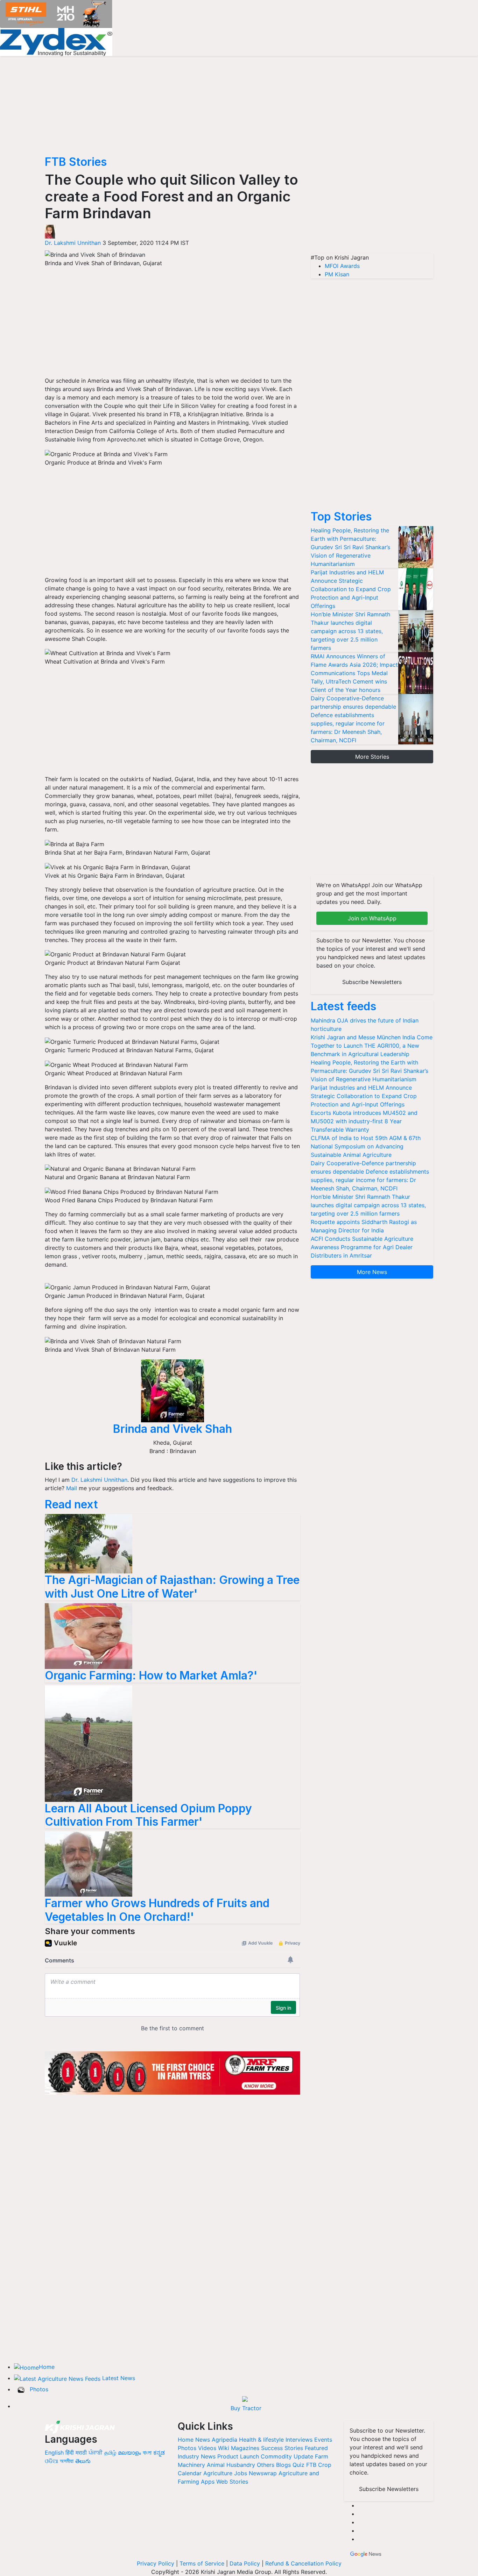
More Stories (372, 757)
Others (266, 2465)
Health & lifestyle (261, 2440)
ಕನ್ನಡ (159, 2453)
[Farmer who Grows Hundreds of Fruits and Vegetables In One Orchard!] (89, 1863)
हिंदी (70, 2453)
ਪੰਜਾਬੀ (96, 2453)
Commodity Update (287, 2456)
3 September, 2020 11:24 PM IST (146, 243)
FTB (311, 2465)
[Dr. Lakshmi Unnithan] (50, 231)
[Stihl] (56, 13)
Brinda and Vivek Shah (173, 1429)
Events (323, 2440)
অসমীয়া (67, 2461)
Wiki (224, 2448)
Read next (71, 1504)
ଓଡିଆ (51, 2461)
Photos (39, 2389)
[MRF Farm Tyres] (173, 2072)
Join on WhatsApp (372, 918)
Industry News (197, 2456)
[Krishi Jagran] (80, 2427)
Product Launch (238, 2456)
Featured (316, 2448)
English (54, 2453)
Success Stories (282, 2448)
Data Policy (245, 2563)
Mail (72, 1488)
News (203, 2440)
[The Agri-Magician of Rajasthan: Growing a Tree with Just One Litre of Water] (89, 1543)
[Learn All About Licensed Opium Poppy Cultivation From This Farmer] (89, 1743)
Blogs (283, 2465)
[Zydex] (56, 41)
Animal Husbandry (231, 2465)
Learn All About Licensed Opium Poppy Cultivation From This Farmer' (148, 1815)
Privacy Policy (156, 2563)
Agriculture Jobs (225, 2473)
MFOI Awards (342, 266)
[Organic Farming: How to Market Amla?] (89, 1636)
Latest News (119, 2378)
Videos (207, 2448)
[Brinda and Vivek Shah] (173, 1391)
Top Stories (341, 516)
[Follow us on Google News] (366, 2553)
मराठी (81, 2453)
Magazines (245, 2448)
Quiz (298, 2465)
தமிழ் (110, 2453)
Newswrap (263, 2473)
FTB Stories (76, 162)
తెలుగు (83, 2461)
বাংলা (147, 2453)
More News (372, 1272)
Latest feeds (343, 1006)
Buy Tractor (246, 2408)
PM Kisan (337, 274)
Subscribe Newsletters (372, 982)
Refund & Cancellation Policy (303, 2563)
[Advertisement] (173, 325)
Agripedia (224, 2440)
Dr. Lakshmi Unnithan (74, 243)
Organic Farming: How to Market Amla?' (151, 1675)
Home (47, 2367)
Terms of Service (202, 2563)
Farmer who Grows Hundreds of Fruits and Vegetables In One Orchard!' (157, 1910)
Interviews (299, 2440)
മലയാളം (129, 2453)
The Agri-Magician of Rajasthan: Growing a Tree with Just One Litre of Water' (172, 1587)
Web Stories (232, 2482)
